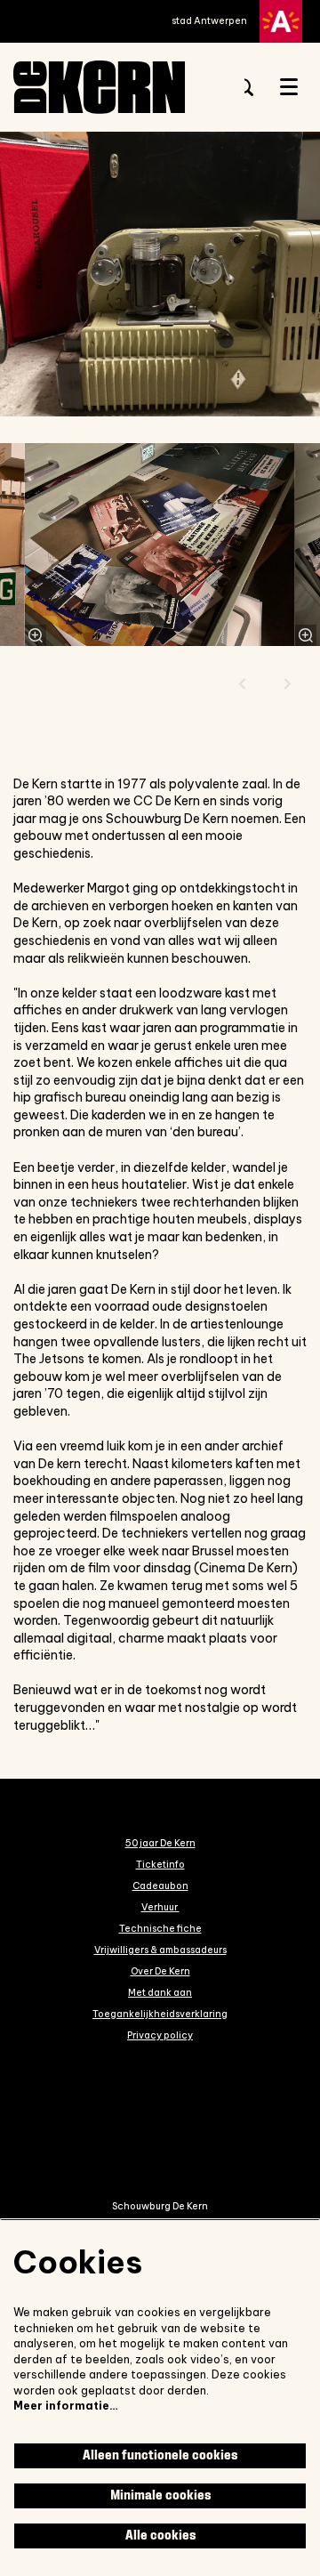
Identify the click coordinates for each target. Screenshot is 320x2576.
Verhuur (160, 1907)
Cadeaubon (160, 1886)
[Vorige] (243, 684)
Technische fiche (160, 1928)
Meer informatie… (66, 2406)
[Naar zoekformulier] (244, 87)
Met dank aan (160, 1992)
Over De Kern (160, 1971)
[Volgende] (288, 684)
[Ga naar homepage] (116, 87)
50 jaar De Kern (160, 1843)
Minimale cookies (160, 2495)
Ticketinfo (160, 1864)
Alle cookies (160, 2536)
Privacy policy (160, 2035)
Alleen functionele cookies (160, 2455)
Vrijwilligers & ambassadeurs (160, 1950)
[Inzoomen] (36, 635)
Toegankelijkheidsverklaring (160, 2014)
